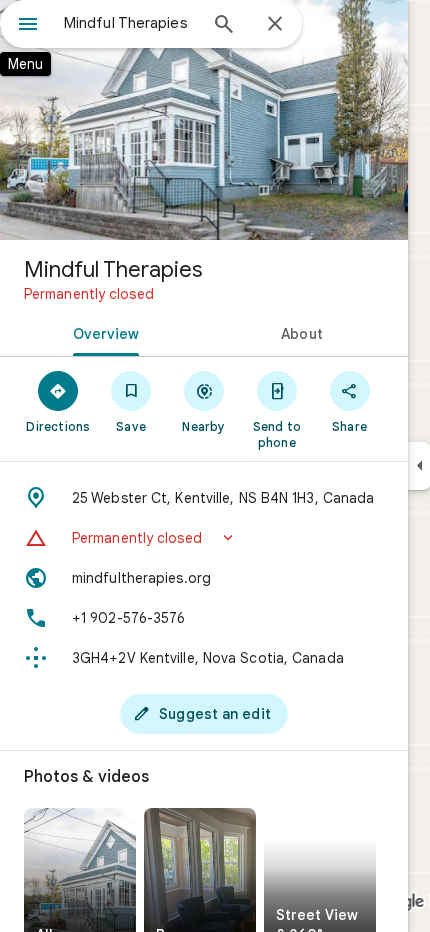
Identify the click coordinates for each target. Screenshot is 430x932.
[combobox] (130, 23)
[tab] (102, 332)
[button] (204, 538)
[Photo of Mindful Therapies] (204, 120)
